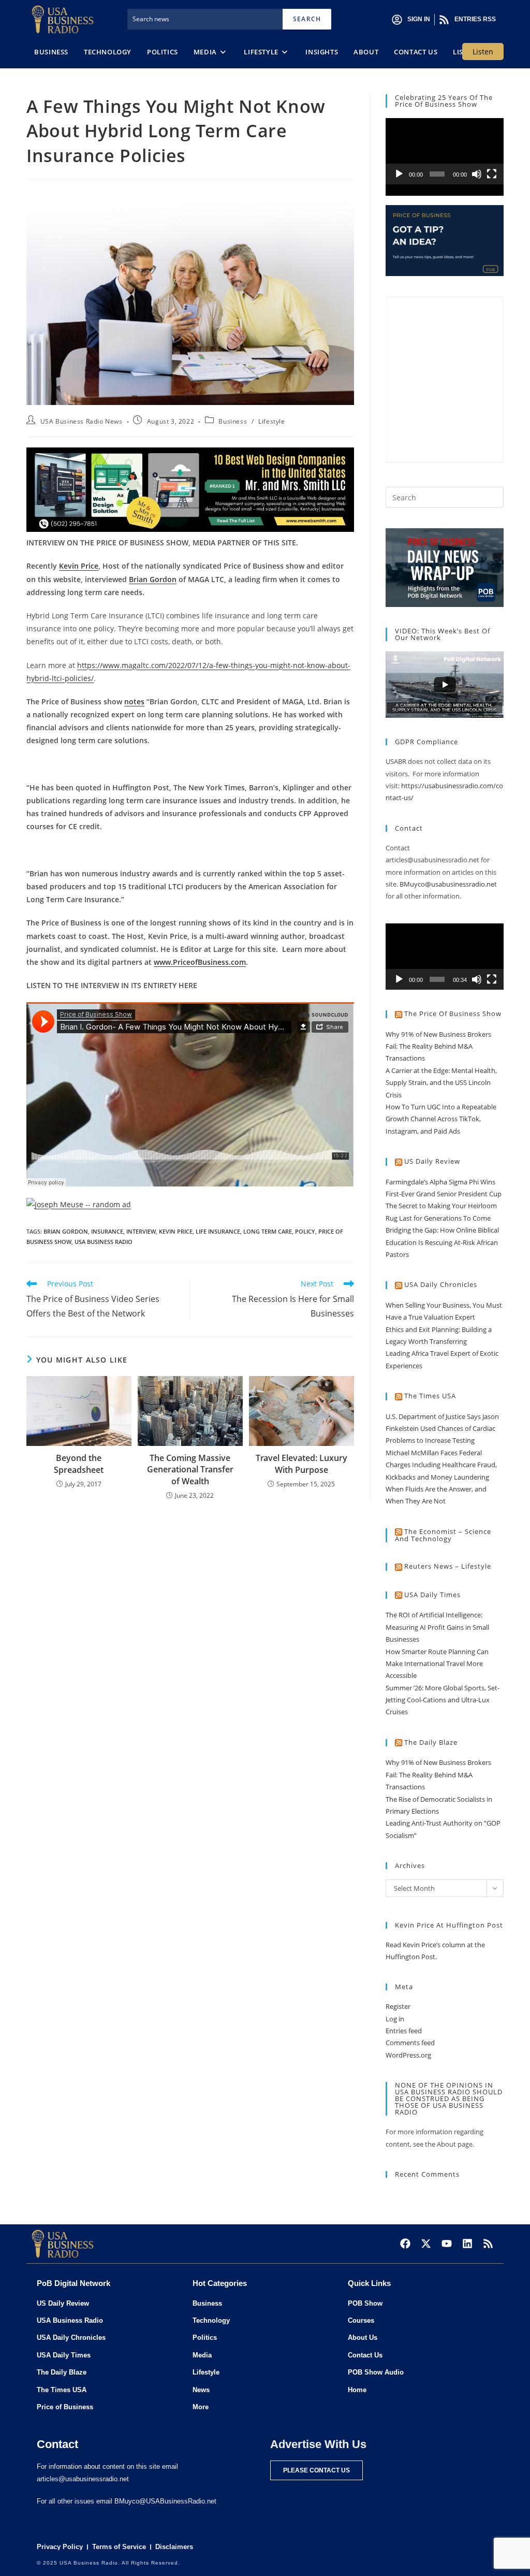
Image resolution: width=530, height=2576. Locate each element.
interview (141, 1231)
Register (398, 2006)
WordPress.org (408, 2055)
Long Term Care (268, 1231)
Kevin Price (176, 1231)
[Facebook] (405, 2244)
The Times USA (430, 1396)
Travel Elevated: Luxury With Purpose (301, 1464)
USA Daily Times (432, 1595)
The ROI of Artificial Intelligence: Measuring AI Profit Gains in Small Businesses (437, 1627)
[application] (445, 151)
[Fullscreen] (492, 174)
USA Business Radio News (82, 421)
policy (305, 1231)
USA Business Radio (104, 1242)
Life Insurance (218, 1231)
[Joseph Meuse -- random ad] (79, 1203)
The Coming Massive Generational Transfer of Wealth (190, 1470)
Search (307, 19)
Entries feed (404, 2031)
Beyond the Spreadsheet (79, 1464)
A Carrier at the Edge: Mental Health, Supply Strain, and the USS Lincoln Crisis (441, 1083)
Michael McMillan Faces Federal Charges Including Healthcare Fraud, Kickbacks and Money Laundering (441, 1465)
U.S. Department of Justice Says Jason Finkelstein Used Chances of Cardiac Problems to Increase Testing (442, 1429)
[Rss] (488, 2244)
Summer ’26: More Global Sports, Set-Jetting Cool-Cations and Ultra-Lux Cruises (443, 1700)
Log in (395, 2019)
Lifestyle (271, 421)
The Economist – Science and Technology (443, 1535)
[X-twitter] (426, 2244)
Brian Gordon (66, 1231)
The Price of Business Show (453, 1014)
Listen (483, 52)
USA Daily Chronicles (441, 1284)
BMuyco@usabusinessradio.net (448, 884)
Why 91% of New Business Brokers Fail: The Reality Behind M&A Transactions (438, 1046)
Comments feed (410, 2043)
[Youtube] (447, 2244)
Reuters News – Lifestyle (448, 1566)
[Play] (399, 174)
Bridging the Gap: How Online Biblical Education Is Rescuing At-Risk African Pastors (442, 1242)
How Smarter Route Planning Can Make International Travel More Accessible (437, 1664)
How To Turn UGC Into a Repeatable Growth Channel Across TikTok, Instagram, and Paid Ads (441, 1119)
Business (233, 421)
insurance (107, 1231)
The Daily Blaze (431, 1742)
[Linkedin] (467, 2244)
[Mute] (477, 174)
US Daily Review (432, 1161)
